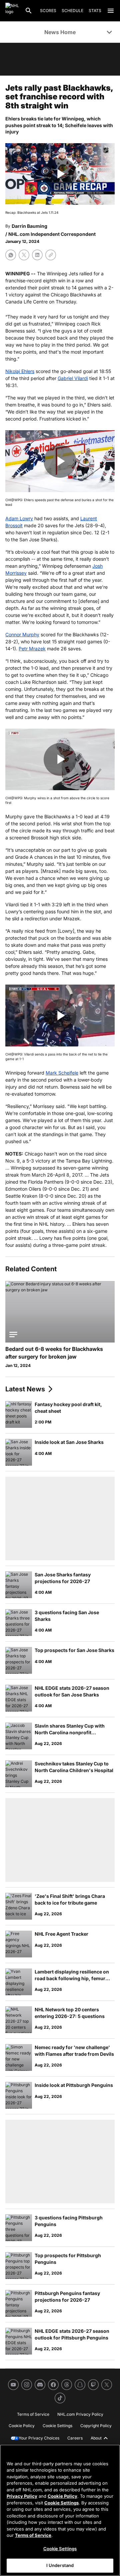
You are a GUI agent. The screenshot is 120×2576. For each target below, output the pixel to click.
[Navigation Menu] (111, 11)
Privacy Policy (22, 2496)
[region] (60, 2510)
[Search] (29, 11)
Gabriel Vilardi (73, 378)
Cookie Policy (62, 2496)
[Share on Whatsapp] (11, 255)
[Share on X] (24, 255)
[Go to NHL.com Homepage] (12, 11)
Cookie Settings (61, 2503)
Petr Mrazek (32, 649)
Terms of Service (33, 2535)
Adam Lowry (19, 518)
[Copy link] (51, 255)
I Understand (60, 2565)
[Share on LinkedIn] (37, 255)
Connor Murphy (22, 634)
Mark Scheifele (62, 1073)
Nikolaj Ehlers (20, 371)
